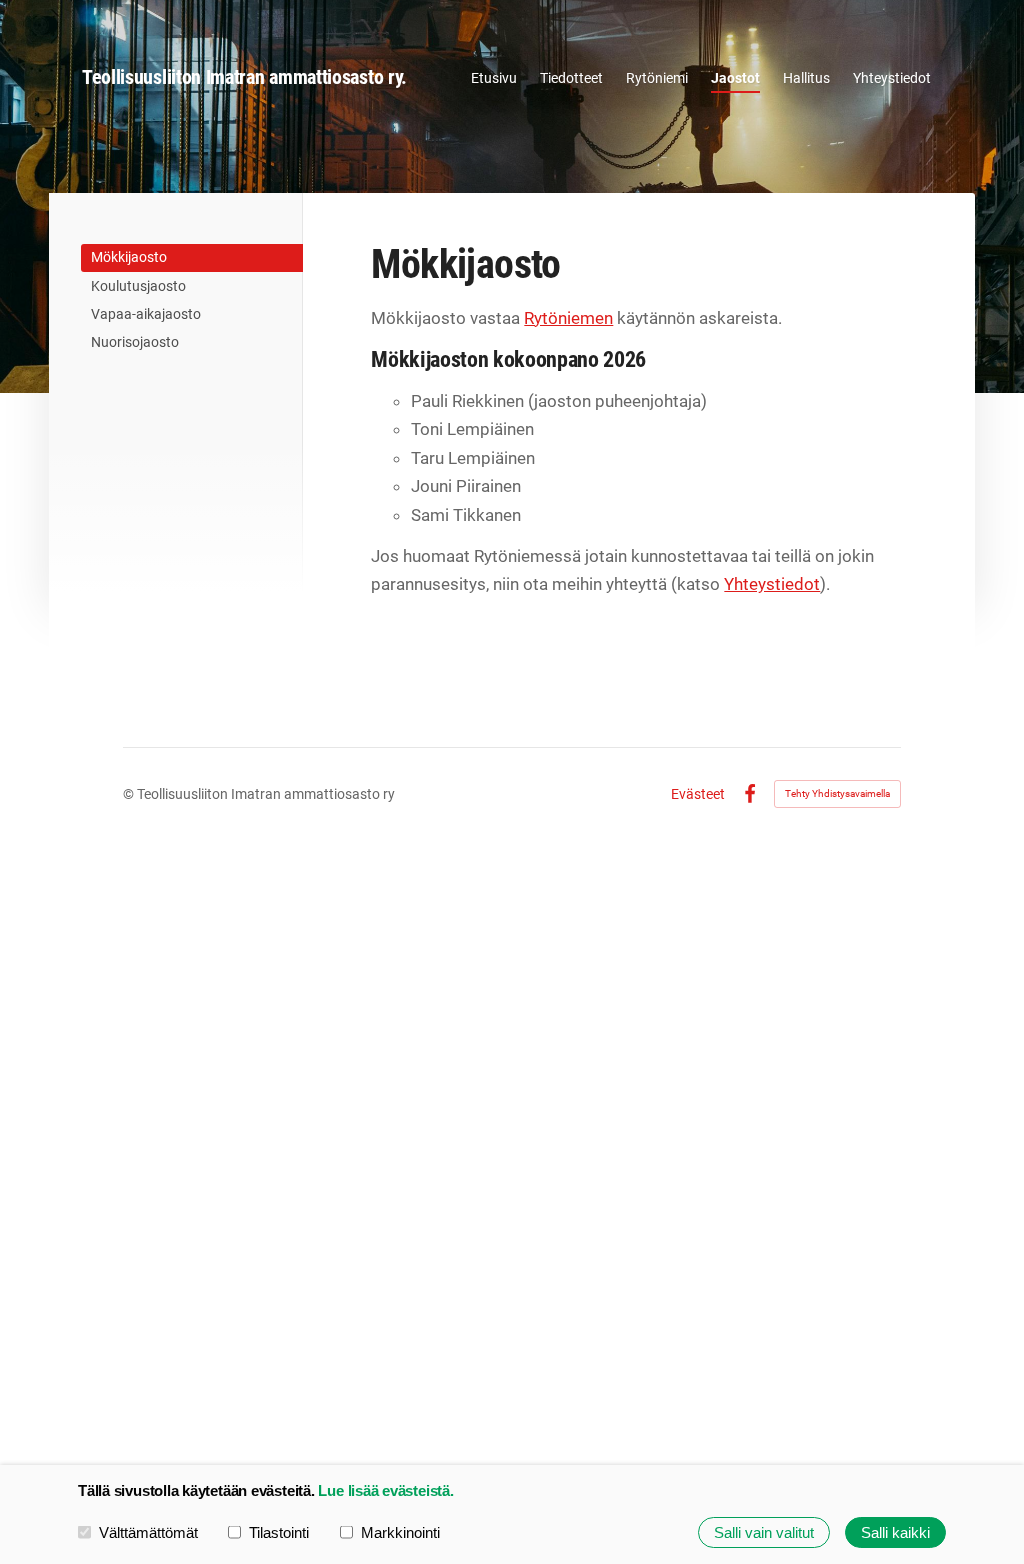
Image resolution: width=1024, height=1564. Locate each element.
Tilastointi (279, 1532)
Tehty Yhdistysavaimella (837, 793)
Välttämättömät (148, 1532)
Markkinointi (400, 1532)
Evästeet (698, 794)
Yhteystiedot (772, 584)
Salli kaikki (895, 1532)
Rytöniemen (568, 318)
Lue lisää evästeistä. (385, 1490)
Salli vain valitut (764, 1532)
